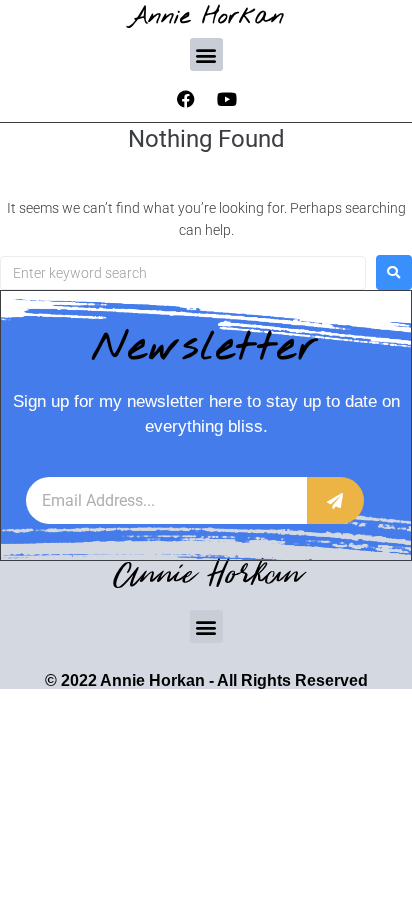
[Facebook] (186, 99)
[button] (206, 54)
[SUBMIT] (335, 500)
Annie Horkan (206, 16)
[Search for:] (183, 273)
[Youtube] (227, 99)
